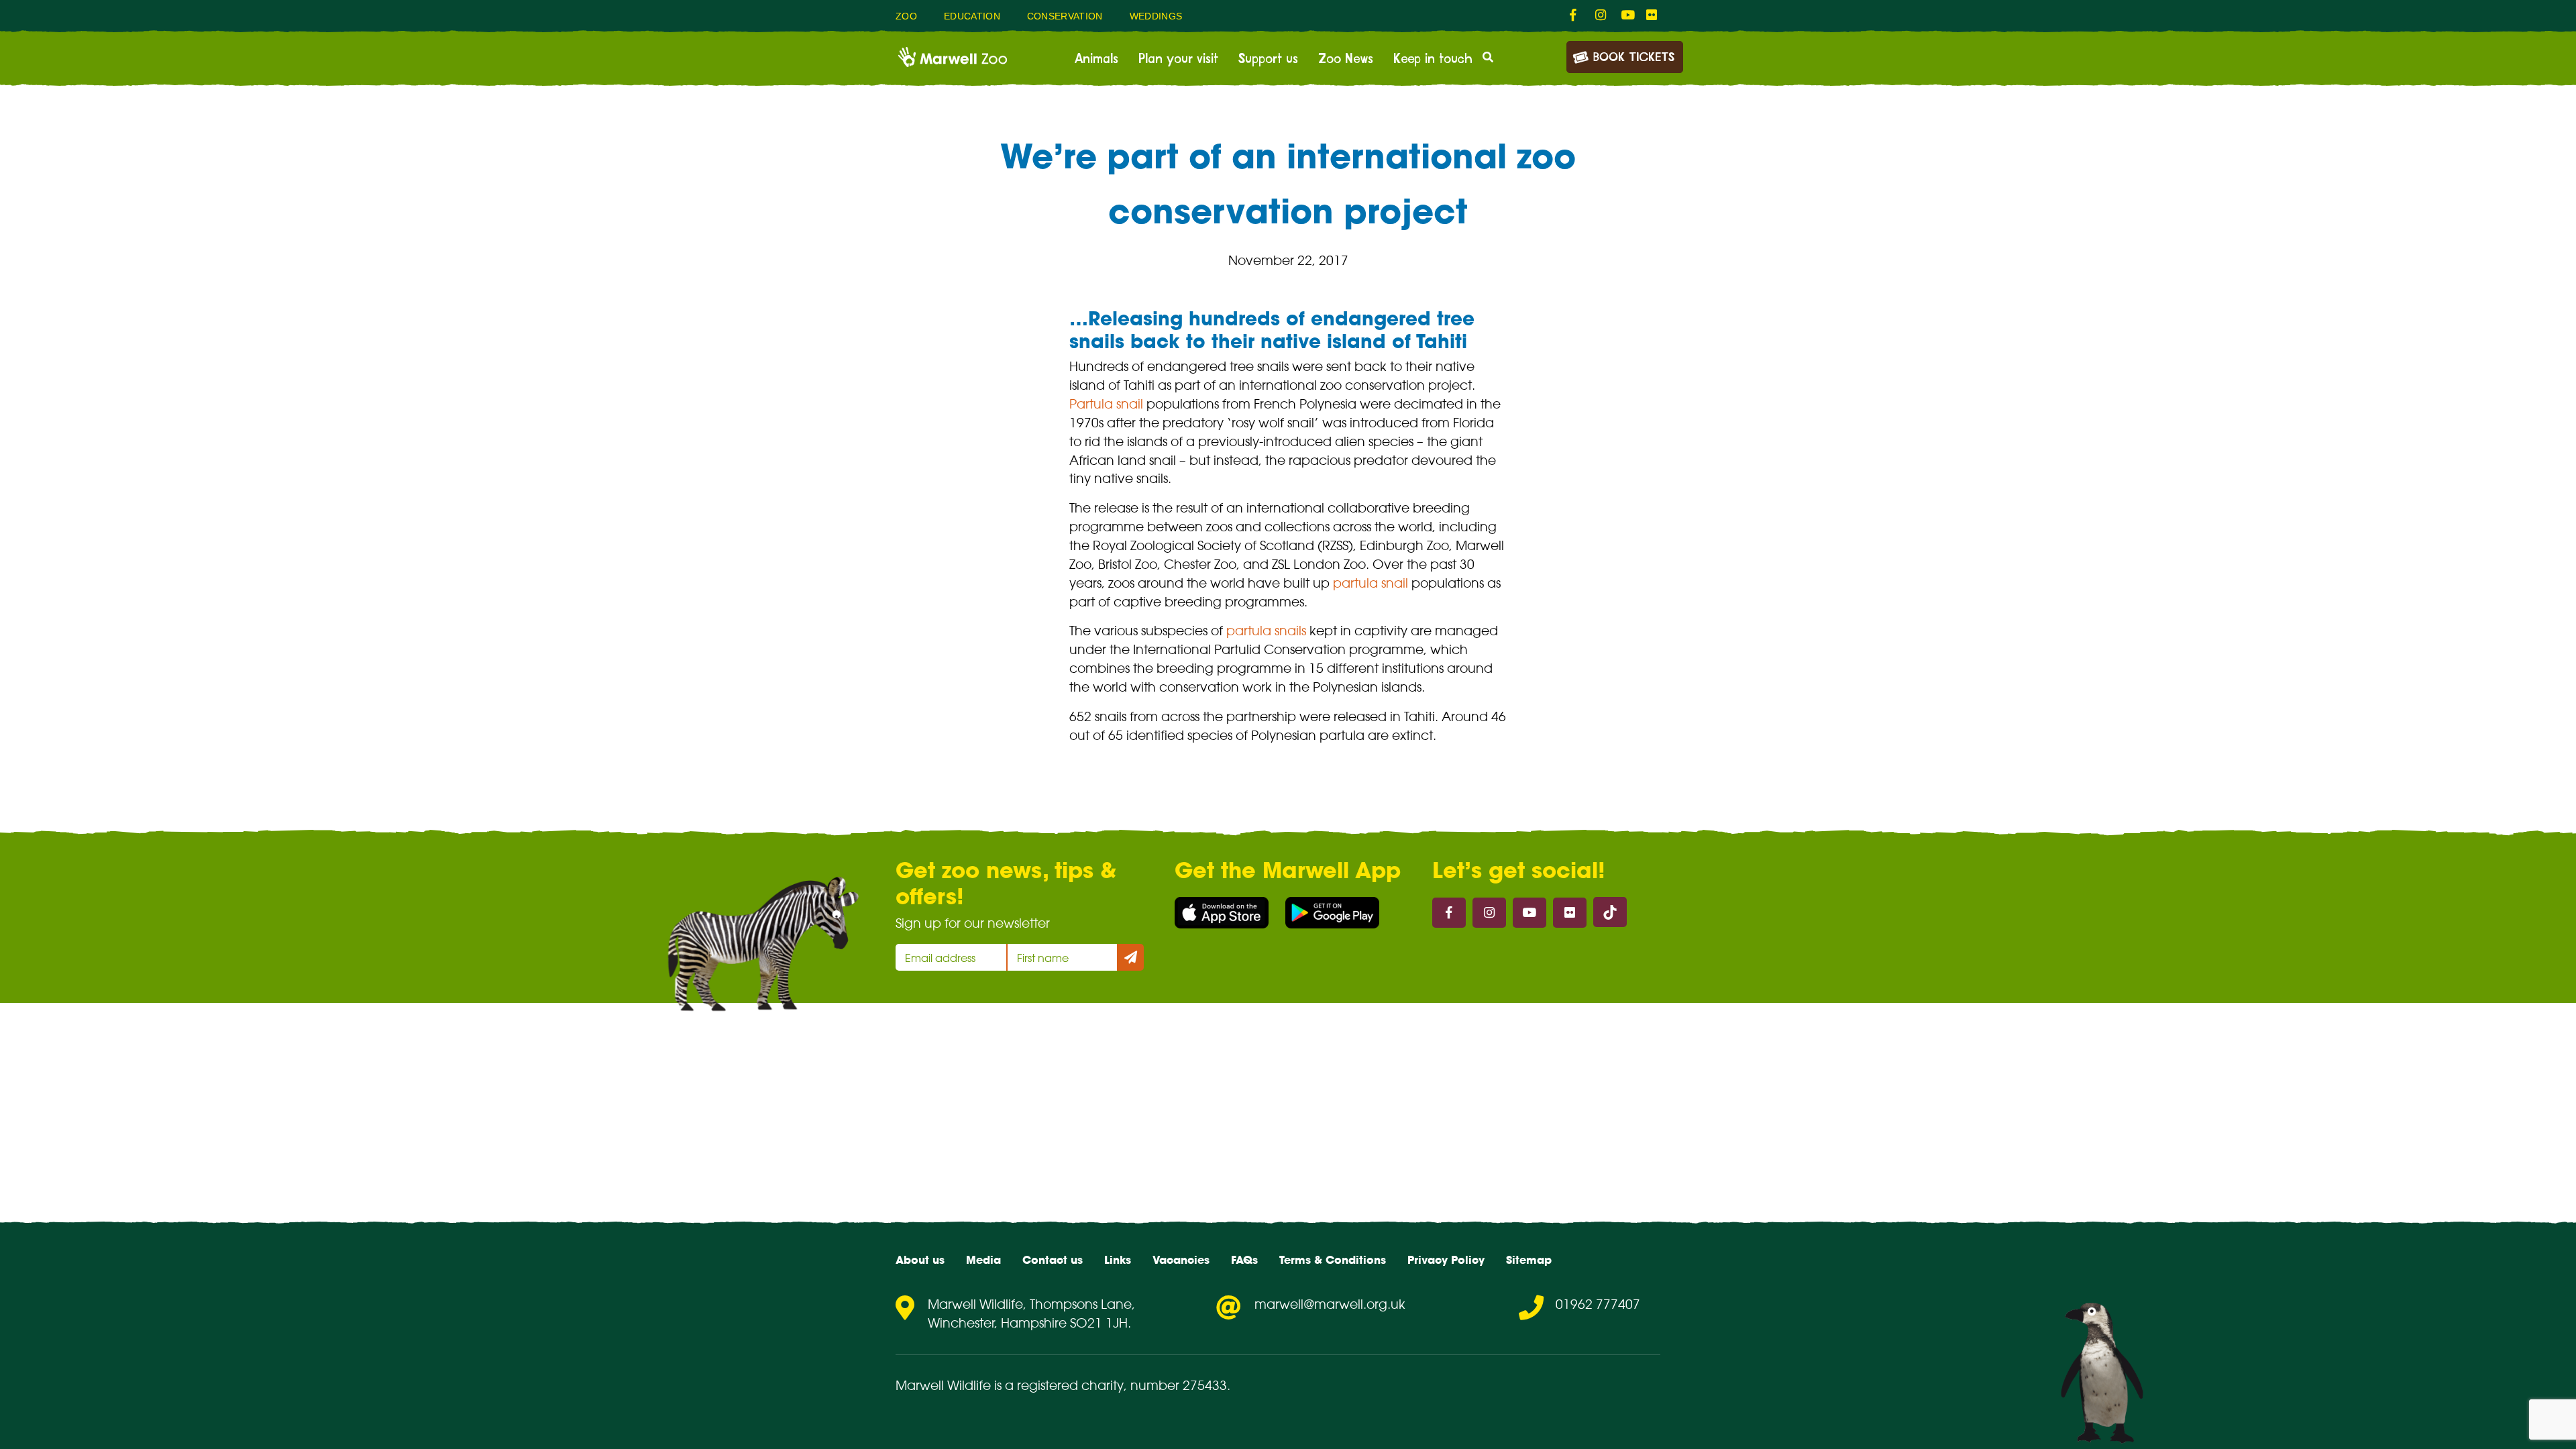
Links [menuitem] (1118, 1260)
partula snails (1266, 631)
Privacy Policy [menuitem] (1446, 1260)
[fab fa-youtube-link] (1627, 15)
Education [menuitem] (972, 16)
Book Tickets (1634, 58)
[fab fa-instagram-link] (1601, 15)
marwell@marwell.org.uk (1330, 1304)
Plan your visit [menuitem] (1178, 59)
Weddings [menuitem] (1156, 16)
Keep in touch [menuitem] (1433, 59)
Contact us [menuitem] (1053, 1260)
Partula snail (1106, 404)
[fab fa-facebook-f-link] (1576, 15)
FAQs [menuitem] (1244, 1260)
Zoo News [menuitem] (1346, 59)
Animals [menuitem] (1096, 59)
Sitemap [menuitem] (1529, 1260)
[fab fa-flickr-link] (1652, 15)
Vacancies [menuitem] (1181, 1260)
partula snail (1371, 583)
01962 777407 (1598, 1304)
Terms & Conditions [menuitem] (1333, 1260)
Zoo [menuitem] (906, 16)
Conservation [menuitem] (1065, 16)
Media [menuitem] (983, 1260)
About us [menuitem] (920, 1260)
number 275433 (1179, 1385)
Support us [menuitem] (1268, 59)
